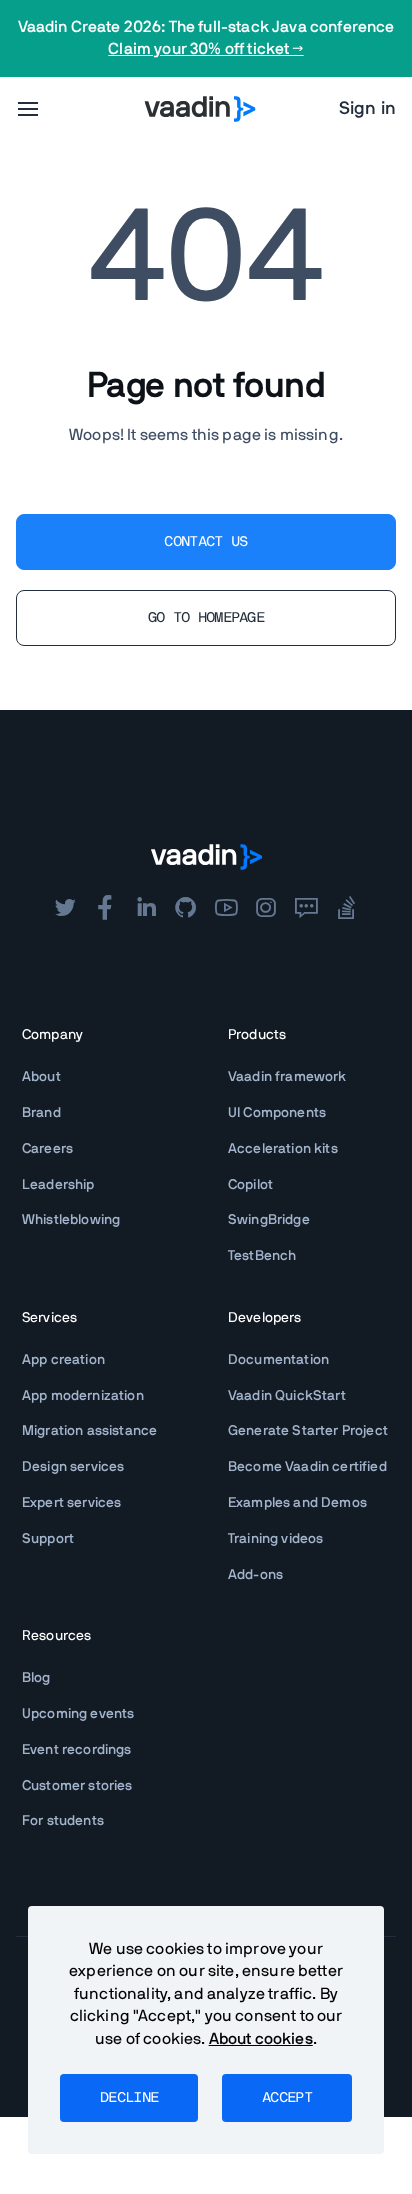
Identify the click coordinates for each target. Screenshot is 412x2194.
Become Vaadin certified (307, 1467)
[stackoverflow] (347, 908)
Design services (73, 1467)
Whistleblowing (71, 1220)
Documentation (278, 1360)
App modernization (83, 1396)
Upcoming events (78, 1714)
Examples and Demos (297, 1503)
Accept (287, 2098)
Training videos (275, 1539)
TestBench (262, 1256)
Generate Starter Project (308, 1431)
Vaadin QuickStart (287, 1396)
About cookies (261, 2039)
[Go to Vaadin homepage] (200, 109)
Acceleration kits (283, 1149)
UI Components (277, 1113)
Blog (36, 1678)
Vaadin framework (287, 1077)
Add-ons (255, 1575)
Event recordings (77, 1750)
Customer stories (77, 1786)
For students (63, 1821)
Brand (41, 1113)
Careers (47, 1149)
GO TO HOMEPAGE (206, 618)
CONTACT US (205, 542)
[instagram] (266, 908)
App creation (63, 1360)
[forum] (306, 908)
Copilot (250, 1185)
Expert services (71, 1503)
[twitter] (65, 908)
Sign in (367, 109)
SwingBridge (269, 1220)
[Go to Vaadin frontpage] (206, 857)
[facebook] (105, 908)
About (41, 1077)
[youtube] (226, 908)
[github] (186, 908)
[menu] (28, 109)
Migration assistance (89, 1431)
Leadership (58, 1185)
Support (48, 1539)
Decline (129, 2098)
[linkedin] (146, 908)
